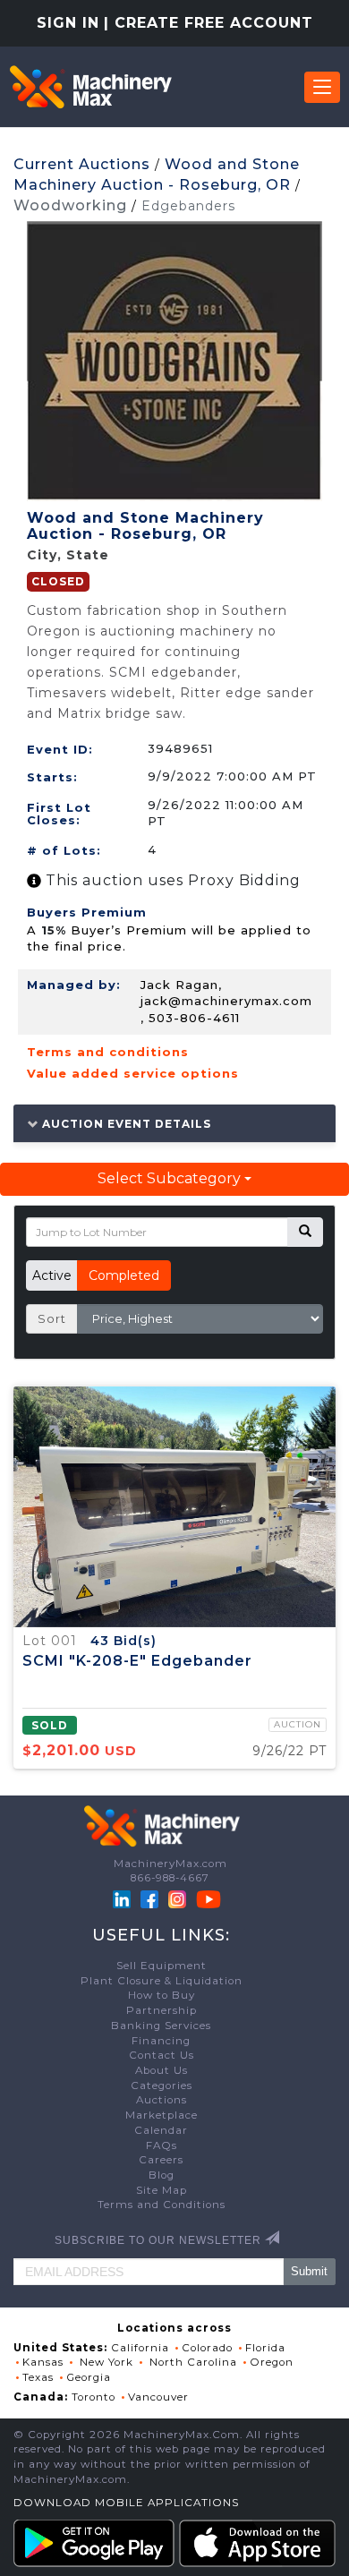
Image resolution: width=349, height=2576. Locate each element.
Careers (161, 2160)
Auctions (162, 2100)
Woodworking (70, 205)
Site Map (162, 2190)
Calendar (161, 2130)
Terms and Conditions (162, 2205)
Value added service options (133, 1073)
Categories (162, 2086)
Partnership (162, 2010)
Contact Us (162, 2055)
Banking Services (161, 2026)
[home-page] (90, 87)
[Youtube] (209, 1898)
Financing (161, 2041)
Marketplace (162, 2115)
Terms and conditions (108, 1052)
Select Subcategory (171, 1178)
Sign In (68, 23)
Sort (52, 1318)
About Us (162, 2070)
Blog (162, 2175)
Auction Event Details (125, 1123)
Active (52, 1275)
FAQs (162, 2145)
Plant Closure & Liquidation (162, 1981)
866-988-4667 (170, 1878)
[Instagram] (179, 1898)
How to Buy (162, 1995)
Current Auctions (82, 164)
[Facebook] (149, 1898)
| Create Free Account (209, 23)
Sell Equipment (162, 1966)
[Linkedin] (123, 1898)
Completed (124, 1275)
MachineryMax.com (170, 1864)
